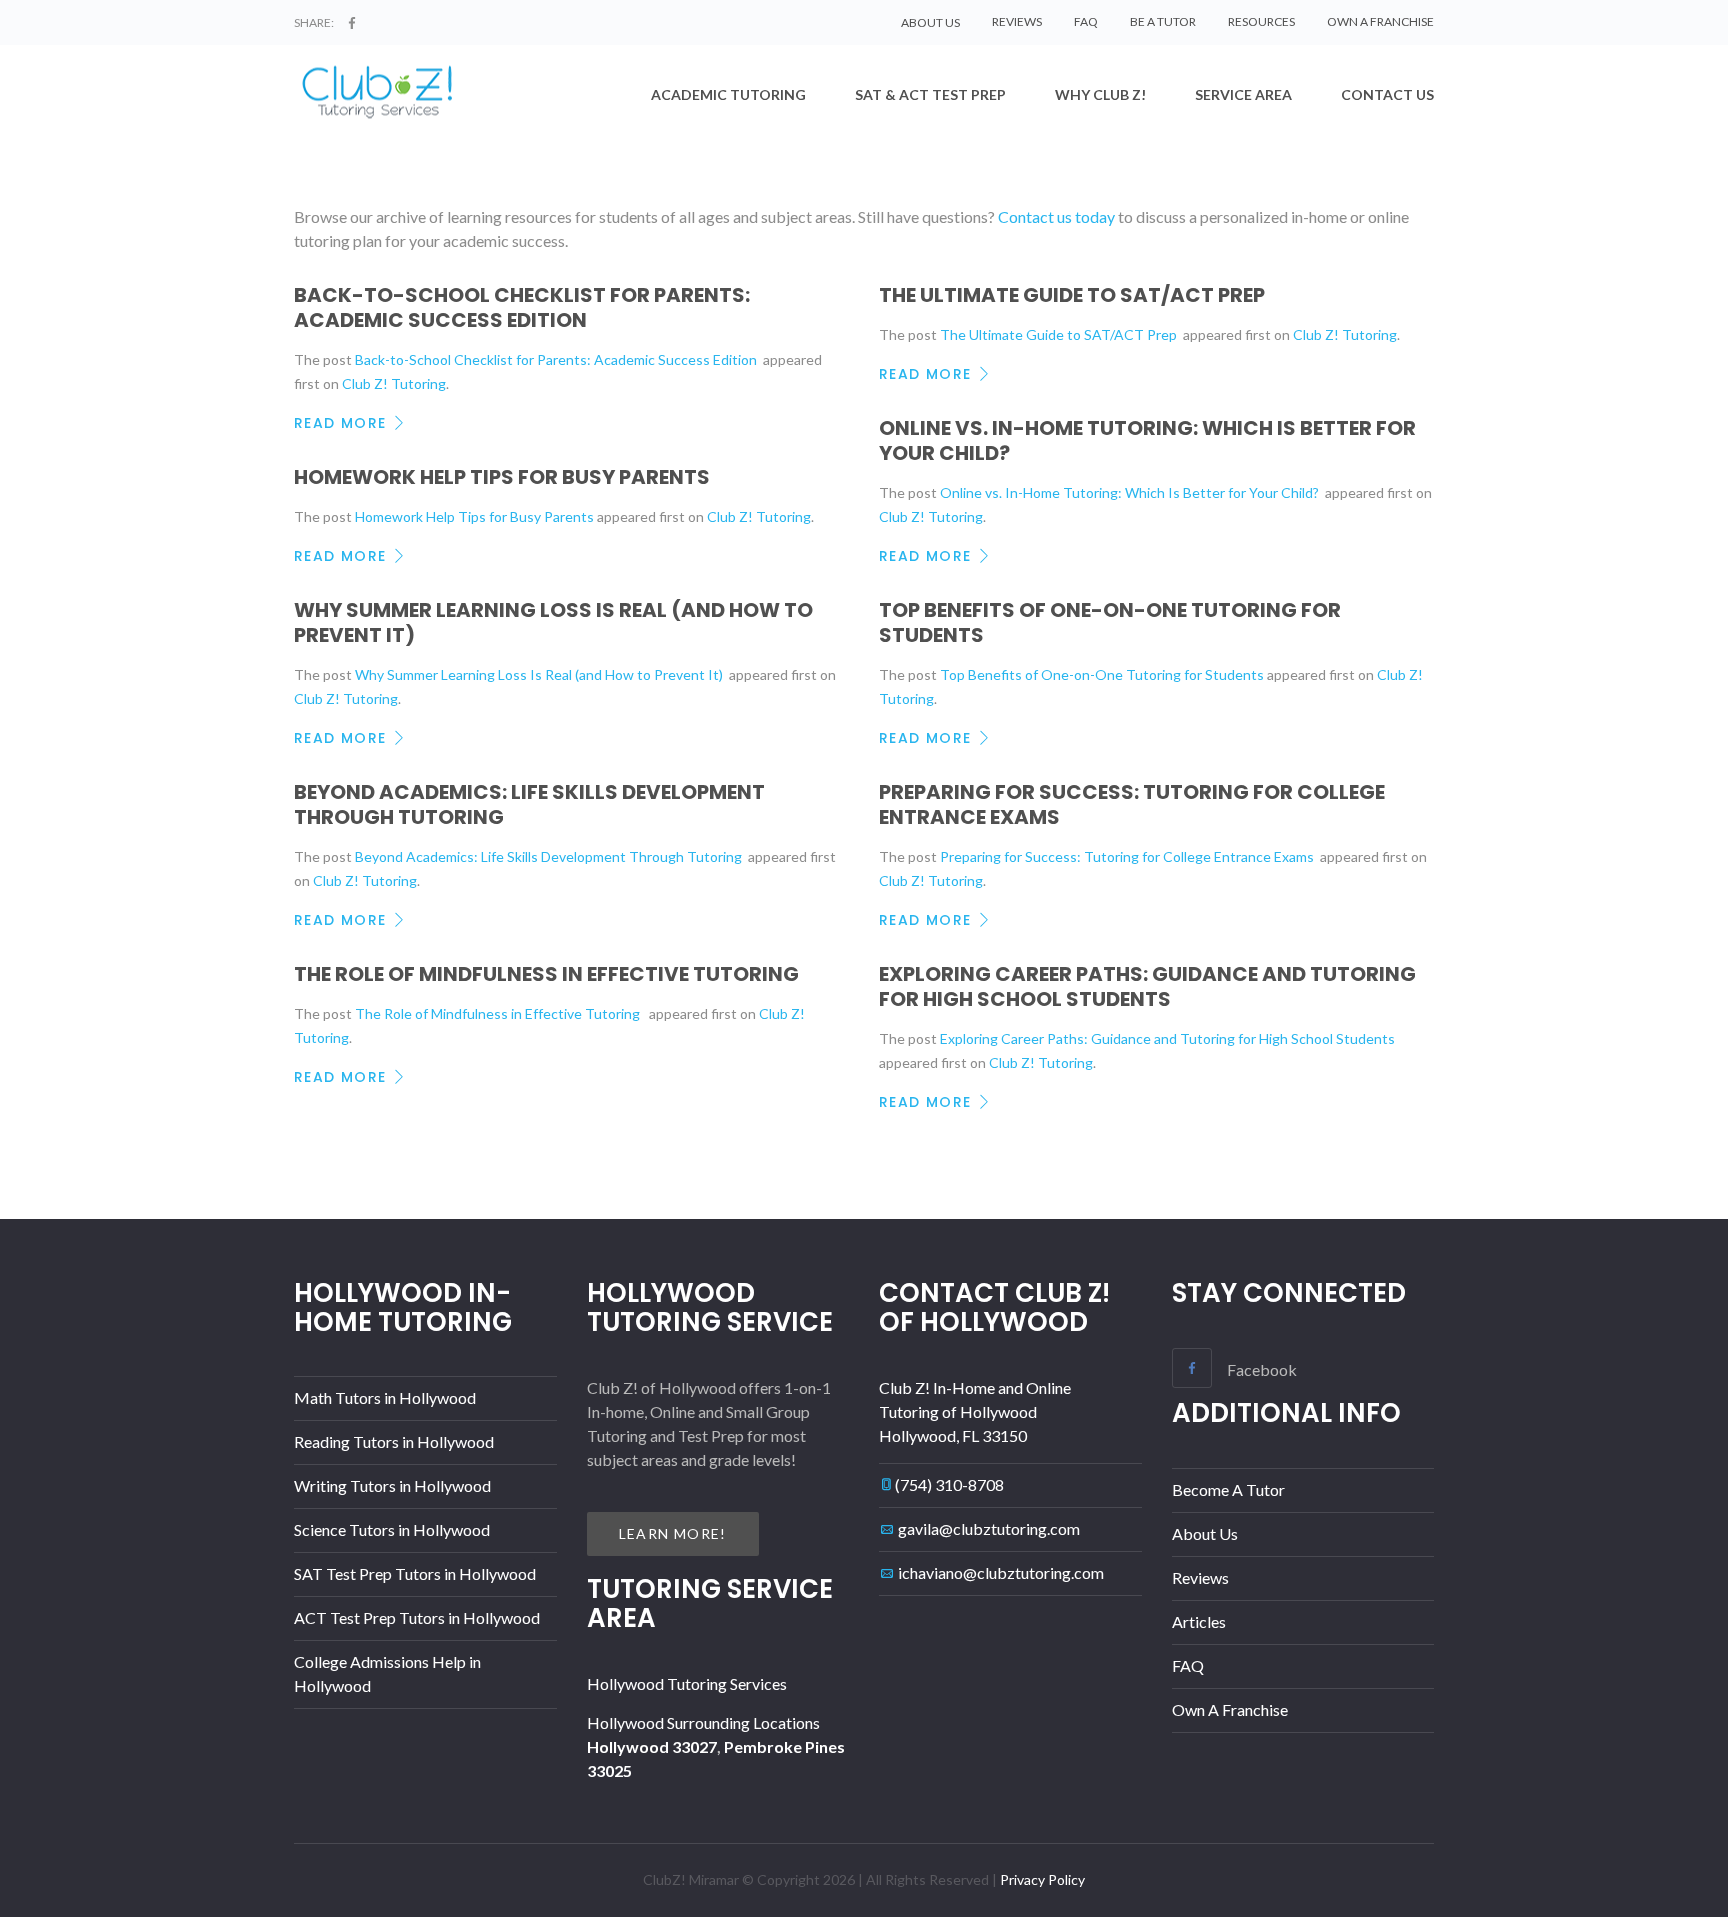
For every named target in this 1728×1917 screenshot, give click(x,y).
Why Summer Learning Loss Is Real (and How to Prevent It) (553, 622)
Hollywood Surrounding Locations (703, 1722)
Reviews (1017, 21)
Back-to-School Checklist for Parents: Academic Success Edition (522, 307)
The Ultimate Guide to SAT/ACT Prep (1074, 295)
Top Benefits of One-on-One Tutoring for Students (1110, 622)
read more (340, 423)
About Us (1205, 1533)
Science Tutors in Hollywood (392, 1529)
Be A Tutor (1163, 21)
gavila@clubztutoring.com (989, 1528)
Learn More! (673, 1533)
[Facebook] (352, 23)
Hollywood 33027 (652, 1746)
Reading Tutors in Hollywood (394, 1441)
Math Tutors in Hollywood (385, 1397)
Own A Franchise (1380, 21)
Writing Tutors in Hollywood (392, 1485)
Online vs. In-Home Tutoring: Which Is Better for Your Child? (1147, 440)
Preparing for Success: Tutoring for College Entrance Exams (1132, 804)
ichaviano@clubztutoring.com (1001, 1572)
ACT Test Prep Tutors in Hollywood (417, 1617)
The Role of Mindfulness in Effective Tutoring (550, 974)
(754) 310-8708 (949, 1484)
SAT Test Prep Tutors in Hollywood (415, 1573)
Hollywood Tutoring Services (687, 1683)
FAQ (1086, 21)
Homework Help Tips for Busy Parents (502, 477)
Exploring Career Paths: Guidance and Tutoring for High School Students (1147, 986)
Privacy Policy (1042, 1879)
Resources (1261, 21)
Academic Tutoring (728, 94)
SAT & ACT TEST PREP (930, 94)
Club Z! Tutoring (394, 383)
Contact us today (1056, 216)
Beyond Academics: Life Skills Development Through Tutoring (529, 804)
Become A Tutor (1228, 1489)
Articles (1199, 1621)
